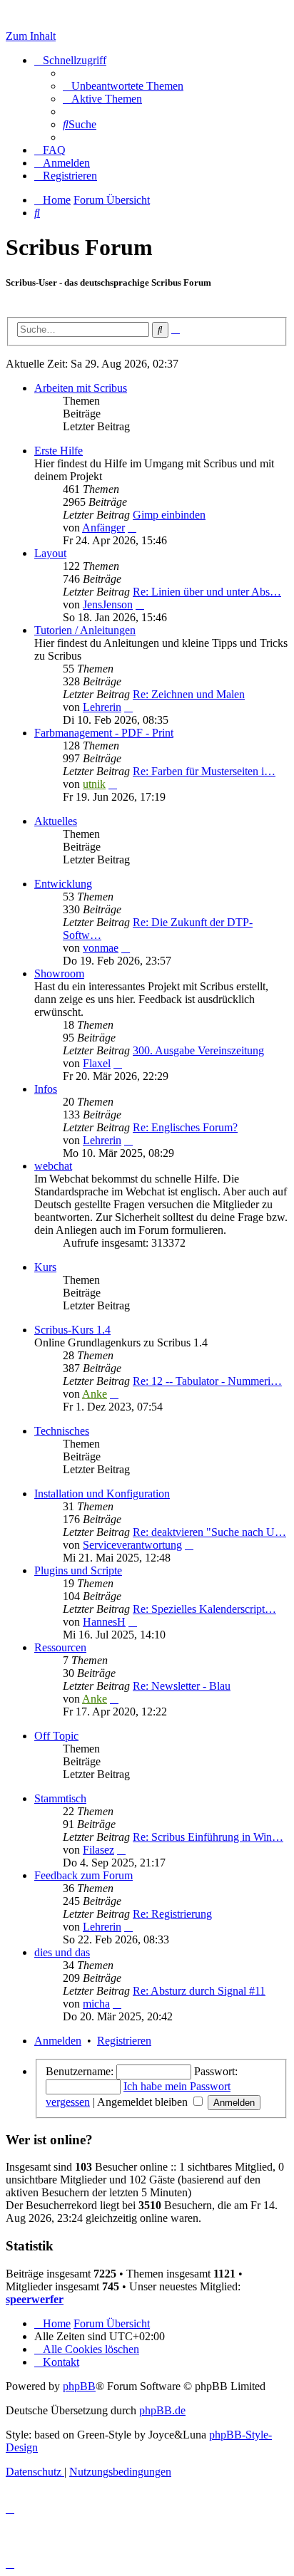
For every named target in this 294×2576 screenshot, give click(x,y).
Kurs (45, 1267)
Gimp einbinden (169, 515)
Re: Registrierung (172, 1914)
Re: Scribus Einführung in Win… (208, 1837)
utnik (94, 784)
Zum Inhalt (31, 36)
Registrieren (124, 2041)
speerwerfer (35, 2299)
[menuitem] (123, 86)
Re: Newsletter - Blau (182, 1686)
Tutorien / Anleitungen (85, 630)
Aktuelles (56, 821)
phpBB (79, 2386)
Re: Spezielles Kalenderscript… (204, 1609)
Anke (95, 1394)
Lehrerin (102, 707)
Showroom (59, 973)
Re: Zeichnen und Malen (189, 694)
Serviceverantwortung (132, 1545)
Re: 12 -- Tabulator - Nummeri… (207, 1381)
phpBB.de (162, 2410)
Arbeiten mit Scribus (81, 388)
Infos (46, 1089)
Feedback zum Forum (83, 1875)
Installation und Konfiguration (102, 1494)
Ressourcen (60, 1647)
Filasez (98, 1850)
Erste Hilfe (59, 451)
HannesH (104, 1622)
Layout (50, 553)
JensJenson (108, 604)
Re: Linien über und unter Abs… (207, 592)
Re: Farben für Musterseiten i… (204, 771)
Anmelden (58, 2041)
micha (96, 2004)
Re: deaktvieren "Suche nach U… (209, 1532)
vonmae (101, 948)
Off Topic (56, 1736)
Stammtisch (60, 1798)
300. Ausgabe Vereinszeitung (198, 1050)
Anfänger (103, 528)
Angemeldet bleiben (144, 2102)
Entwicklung (63, 884)
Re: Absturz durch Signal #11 (199, 1991)
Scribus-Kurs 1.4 (72, 1330)
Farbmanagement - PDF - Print (104, 733)
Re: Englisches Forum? (185, 1127)
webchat (53, 1166)
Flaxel (97, 1063)
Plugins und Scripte (78, 1570)
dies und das (62, 1952)
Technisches (62, 1431)
